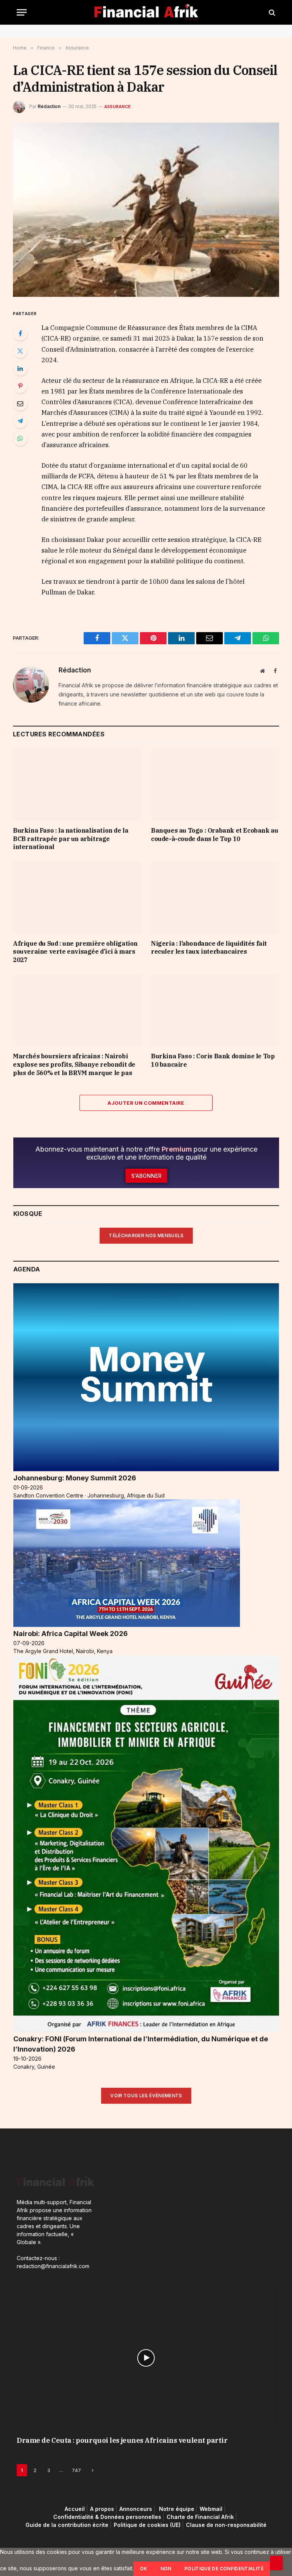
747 (76, 2470)
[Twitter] (20, 351)
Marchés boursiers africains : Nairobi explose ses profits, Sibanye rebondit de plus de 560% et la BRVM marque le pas (74, 1064)
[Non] (276, 2563)
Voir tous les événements (146, 2096)
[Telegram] (20, 421)
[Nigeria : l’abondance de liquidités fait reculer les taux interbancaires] (215, 897)
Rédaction (49, 106)
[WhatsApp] (20, 438)
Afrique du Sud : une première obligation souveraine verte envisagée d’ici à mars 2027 (75, 952)
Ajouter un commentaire (146, 1103)
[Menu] (22, 12)
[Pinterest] (20, 386)
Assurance (117, 107)
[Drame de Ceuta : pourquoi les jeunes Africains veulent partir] (146, 2358)
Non (166, 2569)
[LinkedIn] (20, 368)
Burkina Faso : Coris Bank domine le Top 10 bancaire (213, 1060)
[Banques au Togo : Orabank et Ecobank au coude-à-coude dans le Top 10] (215, 784)
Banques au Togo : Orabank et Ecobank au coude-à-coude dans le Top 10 (214, 835)
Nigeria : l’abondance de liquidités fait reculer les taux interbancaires (209, 948)
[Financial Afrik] (146, 12)
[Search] (271, 12)
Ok (144, 2569)
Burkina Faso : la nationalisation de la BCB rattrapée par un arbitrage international (71, 839)
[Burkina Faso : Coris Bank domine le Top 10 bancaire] (215, 1010)
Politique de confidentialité (224, 2569)
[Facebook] (20, 333)
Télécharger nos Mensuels (146, 1235)
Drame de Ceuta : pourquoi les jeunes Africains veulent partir (122, 2440)
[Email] (20, 403)
